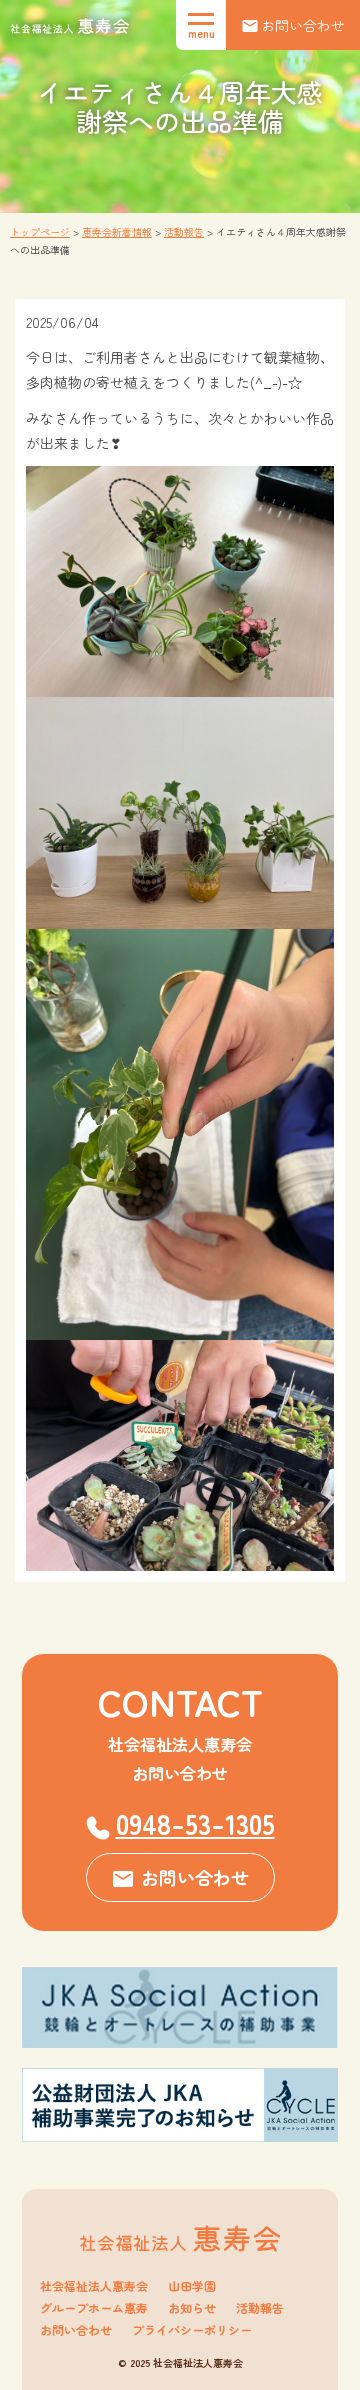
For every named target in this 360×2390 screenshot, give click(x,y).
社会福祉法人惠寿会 (94, 2286)
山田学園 (192, 2286)
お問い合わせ (76, 2330)
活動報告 (260, 2308)
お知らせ (192, 2308)
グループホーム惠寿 (94, 2308)
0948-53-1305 (195, 1823)
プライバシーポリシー (192, 2330)
